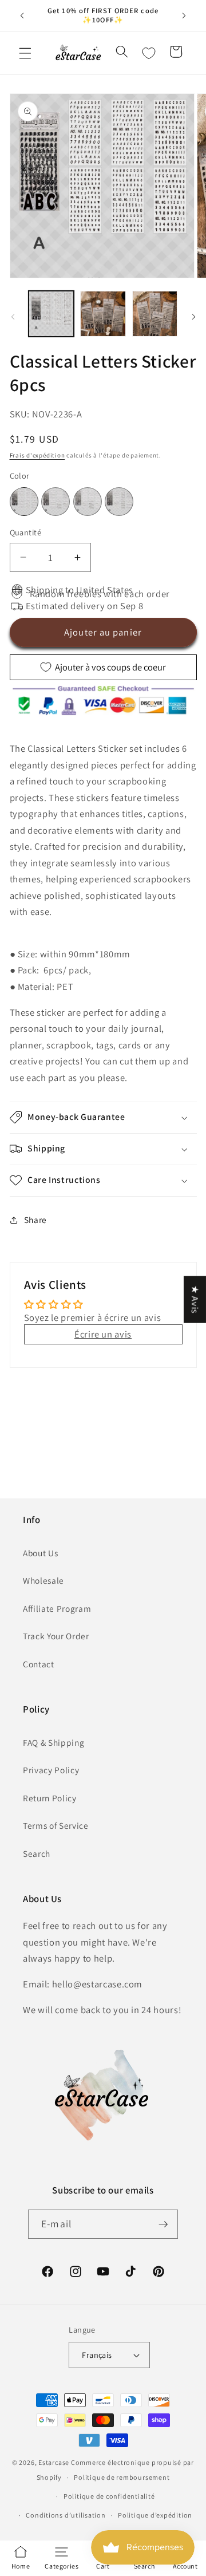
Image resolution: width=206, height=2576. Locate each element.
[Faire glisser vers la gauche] (13, 317)
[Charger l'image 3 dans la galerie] (155, 314)
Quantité (26, 532)
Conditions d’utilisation (66, 2515)
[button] (25, 53)
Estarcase (54, 2462)
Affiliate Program (57, 1608)
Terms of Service (56, 1825)
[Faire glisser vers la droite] (193, 317)
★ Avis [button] (195, 1299)
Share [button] (35, 1220)
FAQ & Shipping (54, 1742)
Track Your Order (56, 1636)
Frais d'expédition (37, 455)
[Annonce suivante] (184, 15)
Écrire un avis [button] (103, 1334)
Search (37, 1853)
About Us (40, 1553)
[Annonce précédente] (22, 15)
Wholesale (43, 1580)
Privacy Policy (51, 1770)
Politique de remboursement (122, 2477)
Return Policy (50, 1798)
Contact (39, 1664)
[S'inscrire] (163, 2224)
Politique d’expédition (155, 2515)
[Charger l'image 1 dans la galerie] (51, 314)
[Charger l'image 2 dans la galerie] (103, 314)
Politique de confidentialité (109, 2496)
